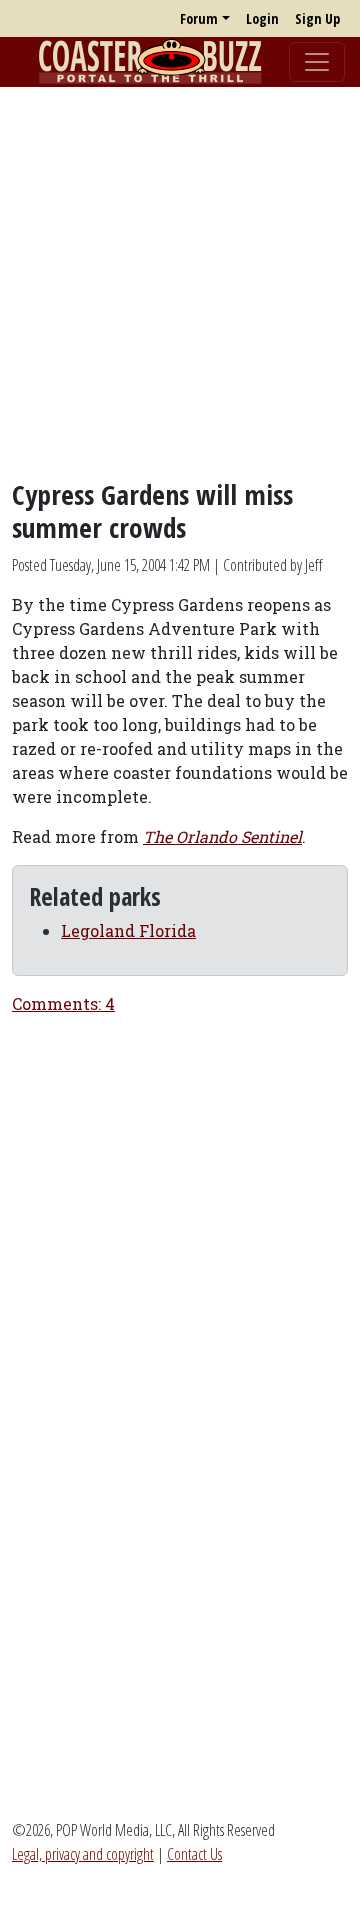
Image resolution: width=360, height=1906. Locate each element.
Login (262, 18)
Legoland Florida (128, 930)
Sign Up (317, 18)
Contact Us (194, 1854)
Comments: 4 (63, 1003)
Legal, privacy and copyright (83, 1854)
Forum (199, 18)
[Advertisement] (180, 283)
